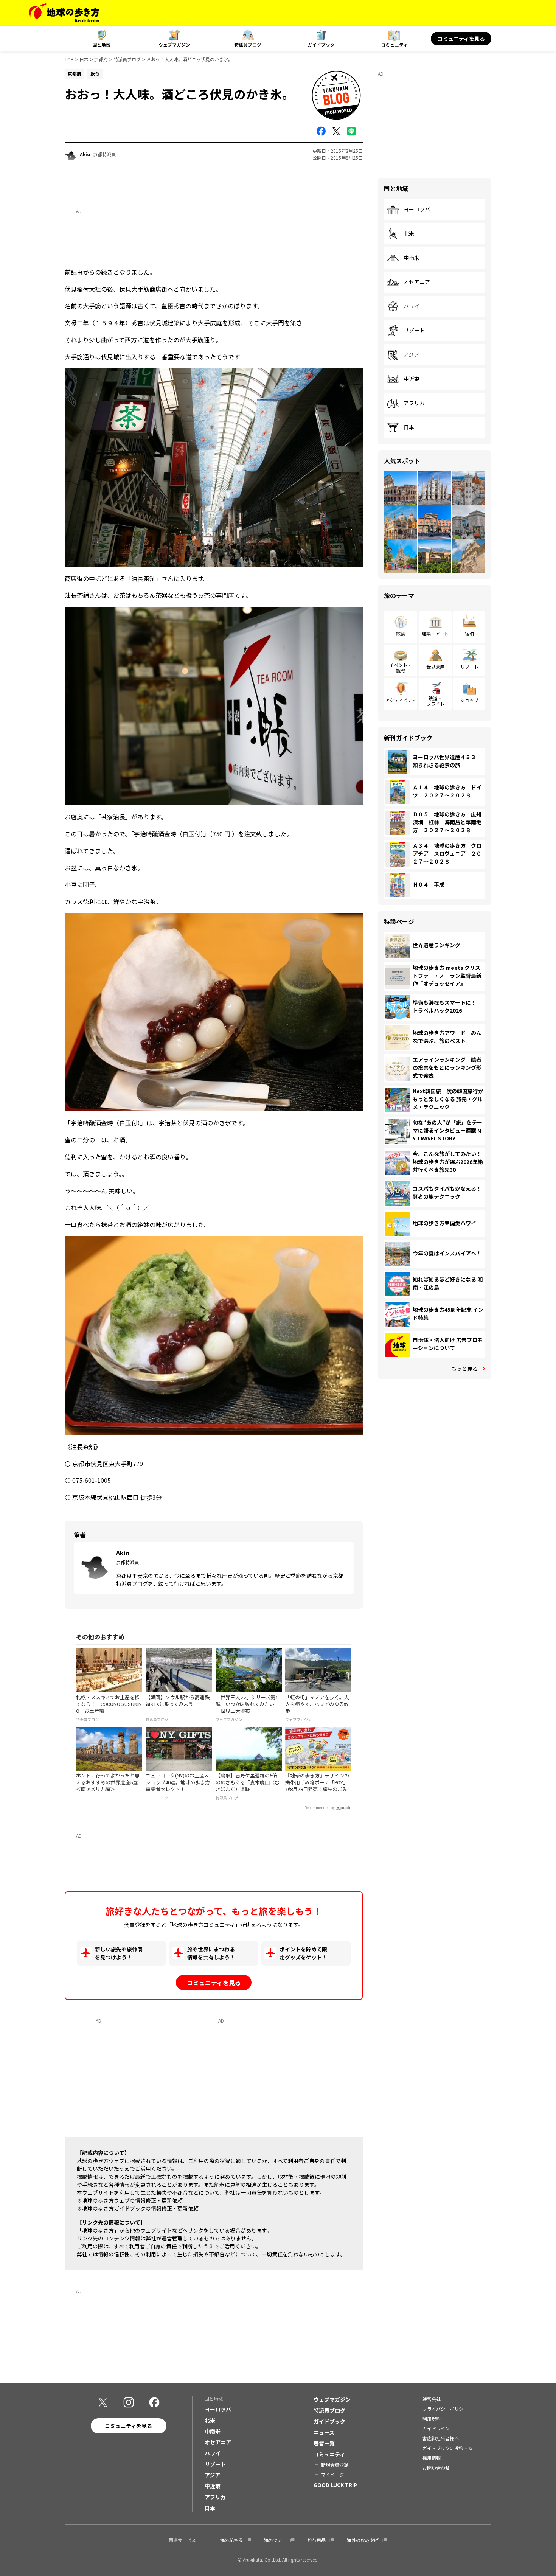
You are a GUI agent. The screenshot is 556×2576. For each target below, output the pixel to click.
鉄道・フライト (435, 701)
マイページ (332, 2474)
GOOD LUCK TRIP (335, 2485)
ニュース (324, 2432)
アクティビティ (401, 700)
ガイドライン (436, 2428)
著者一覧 (324, 2443)
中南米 (412, 258)
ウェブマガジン (174, 44)
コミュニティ (394, 44)
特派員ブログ (248, 44)
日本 (84, 59)
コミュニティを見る (461, 39)
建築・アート (435, 633)
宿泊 (469, 633)
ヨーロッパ (417, 210)
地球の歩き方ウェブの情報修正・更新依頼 (132, 2200)
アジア (411, 355)
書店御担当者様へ (441, 2438)
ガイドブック (321, 44)
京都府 (101, 59)
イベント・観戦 (401, 667)
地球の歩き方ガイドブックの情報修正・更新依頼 (140, 2208)
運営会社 (432, 2399)
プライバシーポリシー (445, 2409)
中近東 (412, 379)
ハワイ (412, 306)
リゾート (414, 331)
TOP (69, 59)
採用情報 (432, 2458)
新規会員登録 (335, 2465)
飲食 (401, 633)
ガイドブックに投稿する (447, 2448)
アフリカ (414, 403)
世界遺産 (435, 667)
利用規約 (432, 2418)
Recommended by (320, 1808)
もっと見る (464, 1369)
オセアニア (417, 282)
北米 (409, 234)
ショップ (469, 700)
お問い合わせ (436, 2468)
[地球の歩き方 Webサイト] (64, 13)
